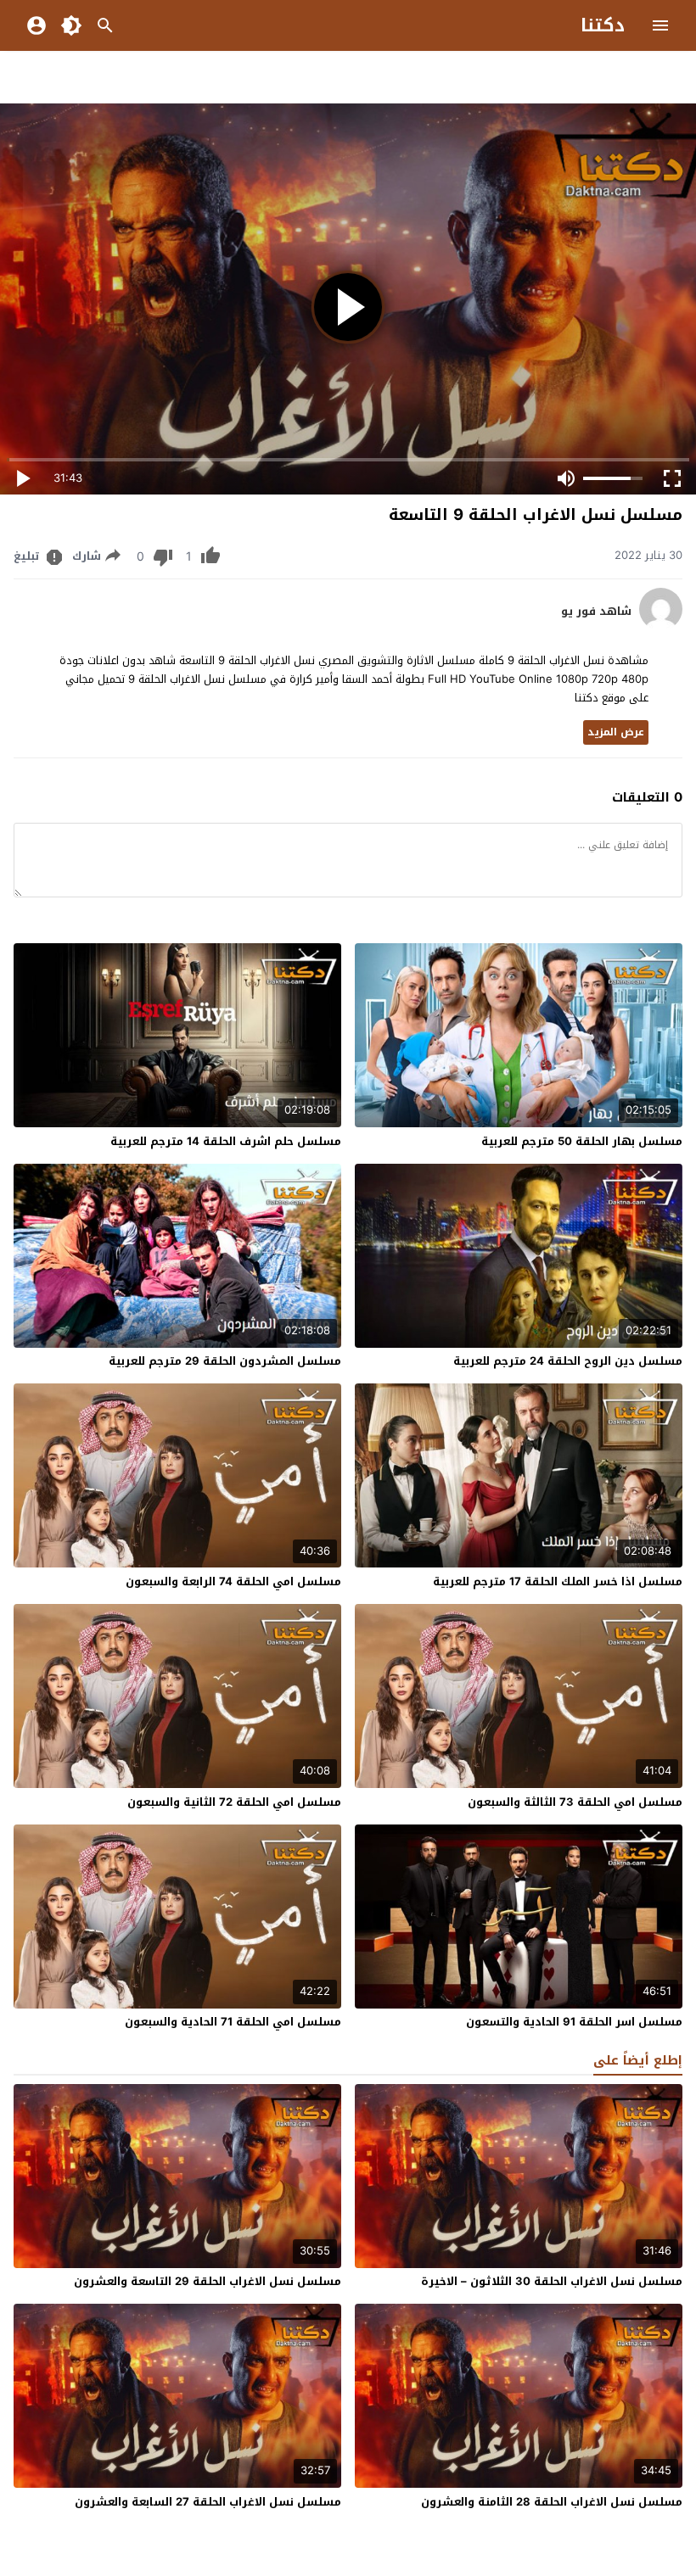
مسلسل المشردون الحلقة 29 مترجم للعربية (225, 1361)
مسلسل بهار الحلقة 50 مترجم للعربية (582, 1141)
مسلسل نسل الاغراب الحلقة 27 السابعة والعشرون (208, 2502)
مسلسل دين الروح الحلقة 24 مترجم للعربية (568, 1361)
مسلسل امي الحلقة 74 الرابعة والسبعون (233, 1581)
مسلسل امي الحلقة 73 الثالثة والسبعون (575, 1802)
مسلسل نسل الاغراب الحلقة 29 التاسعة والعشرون (208, 2281)
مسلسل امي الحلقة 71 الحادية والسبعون (233, 2022)
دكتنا (603, 25)
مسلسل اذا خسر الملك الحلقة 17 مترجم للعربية (558, 1581)
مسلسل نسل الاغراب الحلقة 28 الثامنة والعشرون (552, 2502)
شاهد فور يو (596, 612)
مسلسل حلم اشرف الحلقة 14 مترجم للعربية (226, 1141)
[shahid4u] (661, 626)
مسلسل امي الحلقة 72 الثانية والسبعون (234, 1802)
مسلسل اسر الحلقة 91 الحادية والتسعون (574, 2022)
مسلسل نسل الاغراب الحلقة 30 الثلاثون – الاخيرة (552, 2281)
